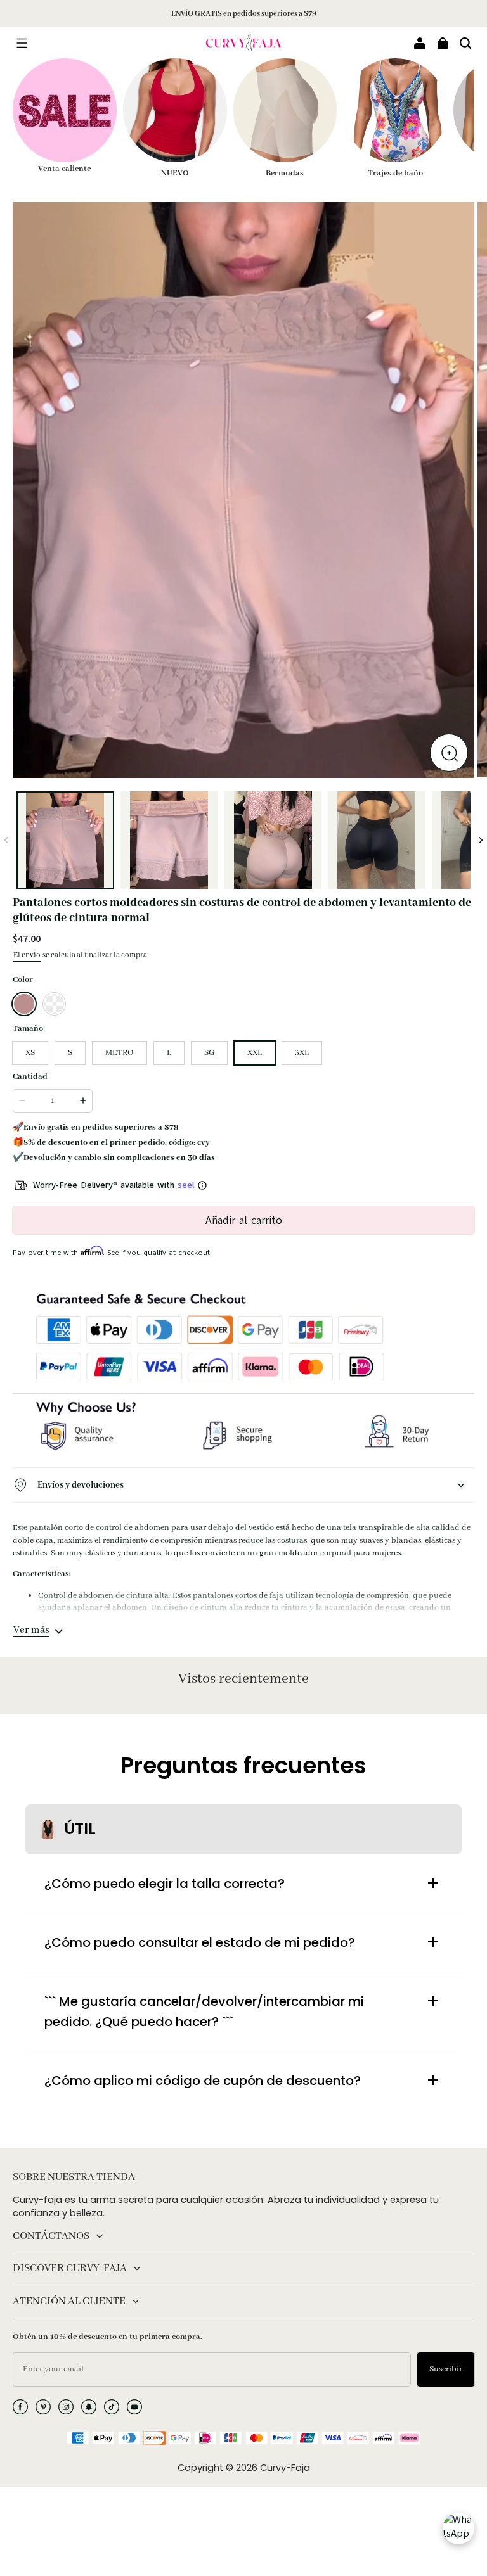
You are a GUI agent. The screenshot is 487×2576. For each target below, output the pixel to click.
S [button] (70, 1053)
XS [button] (30, 1053)
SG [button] (209, 1053)
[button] (22, 43)
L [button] (169, 1053)
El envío (27, 955)
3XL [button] (302, 1053)
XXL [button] (255, 1053)
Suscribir (446, 2369)
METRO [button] (120, 1053)
